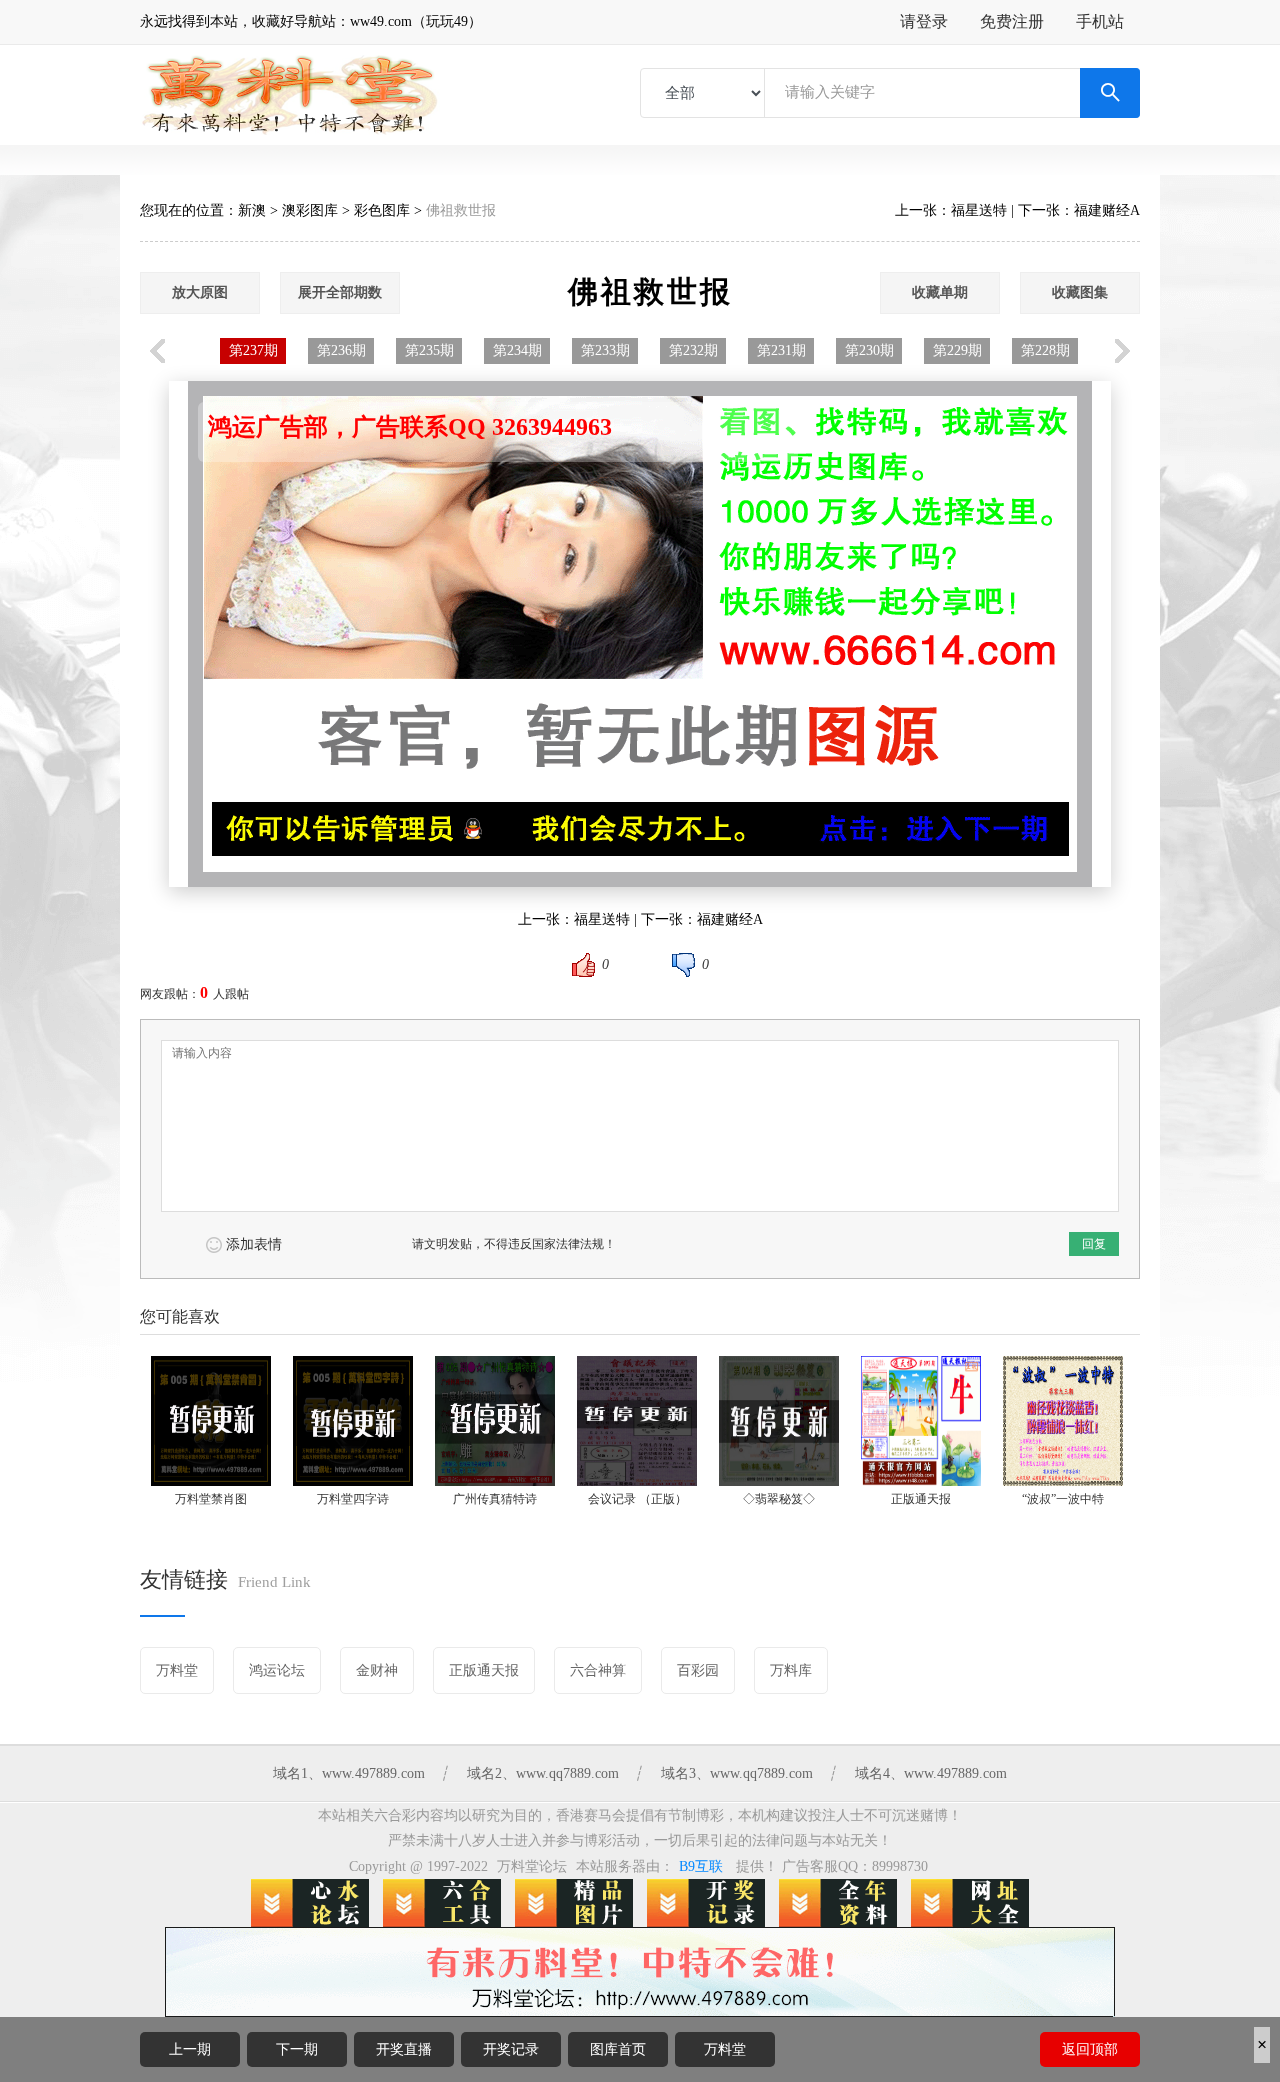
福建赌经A (1107, 210)
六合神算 (598, 1670)
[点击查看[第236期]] (866, 645)
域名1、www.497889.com (349, 1773)
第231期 (781, 350)
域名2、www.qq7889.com (543, 1773)
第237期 (253, 350)
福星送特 (979, 210)
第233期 (605, 350)
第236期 (341, 350)
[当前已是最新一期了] (414, 645)
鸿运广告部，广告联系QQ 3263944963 (410, 427)
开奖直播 (404, 2049)
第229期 (957, 350)
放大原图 (200, 292)
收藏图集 (1080, 292)
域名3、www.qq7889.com (737, 1773)
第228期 (1045, 350)
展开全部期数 (340, 292)
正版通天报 (484, 1670)
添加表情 (254, 1244)
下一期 (297, 2049)
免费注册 (1012, 21)
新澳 (252, 210)
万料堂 (725, 2049)
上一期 (190, 2049)
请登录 (924, 21)
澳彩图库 (310, 210)
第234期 (517, 350)
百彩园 (698, 1670)
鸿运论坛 (277, 1670)
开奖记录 (511, 2049)
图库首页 (618, 2049)
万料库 (791, 1670)
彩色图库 (382, 210)
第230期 (869, 350)
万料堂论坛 (532, 1866)
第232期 (693, 350)
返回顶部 (1090, 2049)
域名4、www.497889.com (931, 1773)
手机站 (1100, 21)
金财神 (377, 1670)
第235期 (429, 350)
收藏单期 (940, 292)
